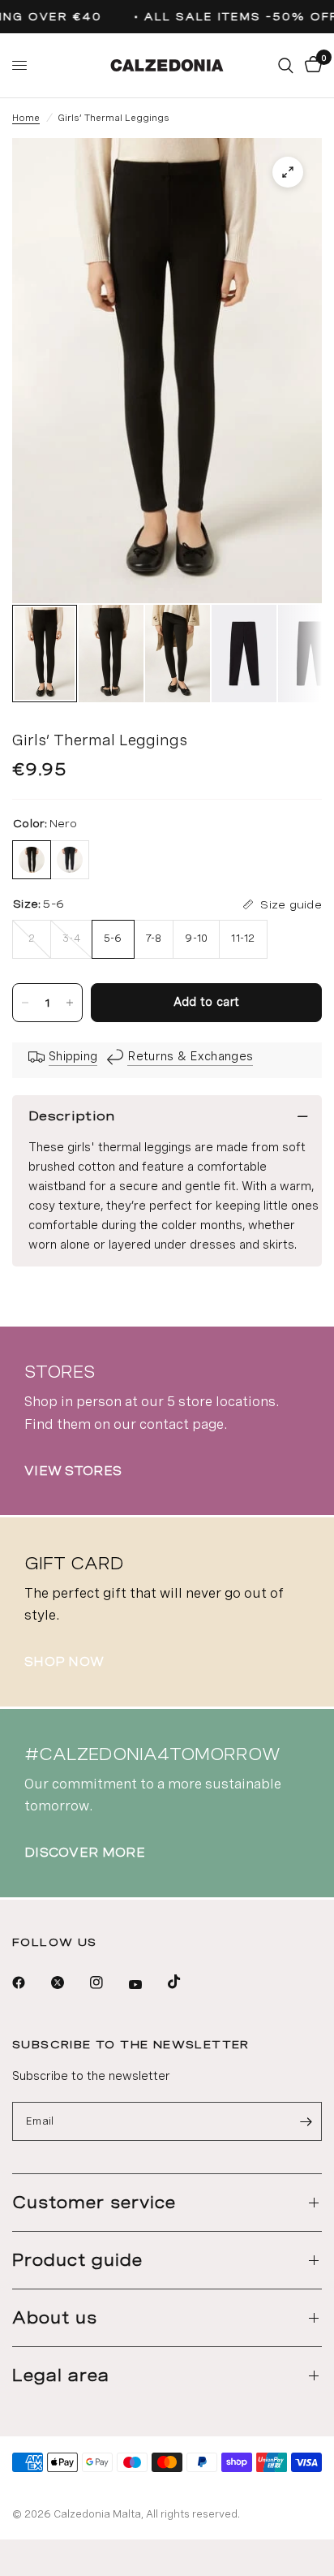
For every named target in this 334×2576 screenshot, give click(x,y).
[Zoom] (288, 172)
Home (26, 118)
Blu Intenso (70, 860)
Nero (32, 860)
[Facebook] (30, 1983)
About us (55, 2318)
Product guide (77, 2260)
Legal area (61, 2375)
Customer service (94, 2203)
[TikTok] (186, 1982)
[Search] (286, 65)
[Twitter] (69, 1983)
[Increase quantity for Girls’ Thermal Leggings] (70, 1003)
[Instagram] (108, 1983)
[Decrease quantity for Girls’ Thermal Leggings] (25, 1003)
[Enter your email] (306, 2121)
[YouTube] (147, 1984)
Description (72, 1116)
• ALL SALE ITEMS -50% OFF (232, 17)
